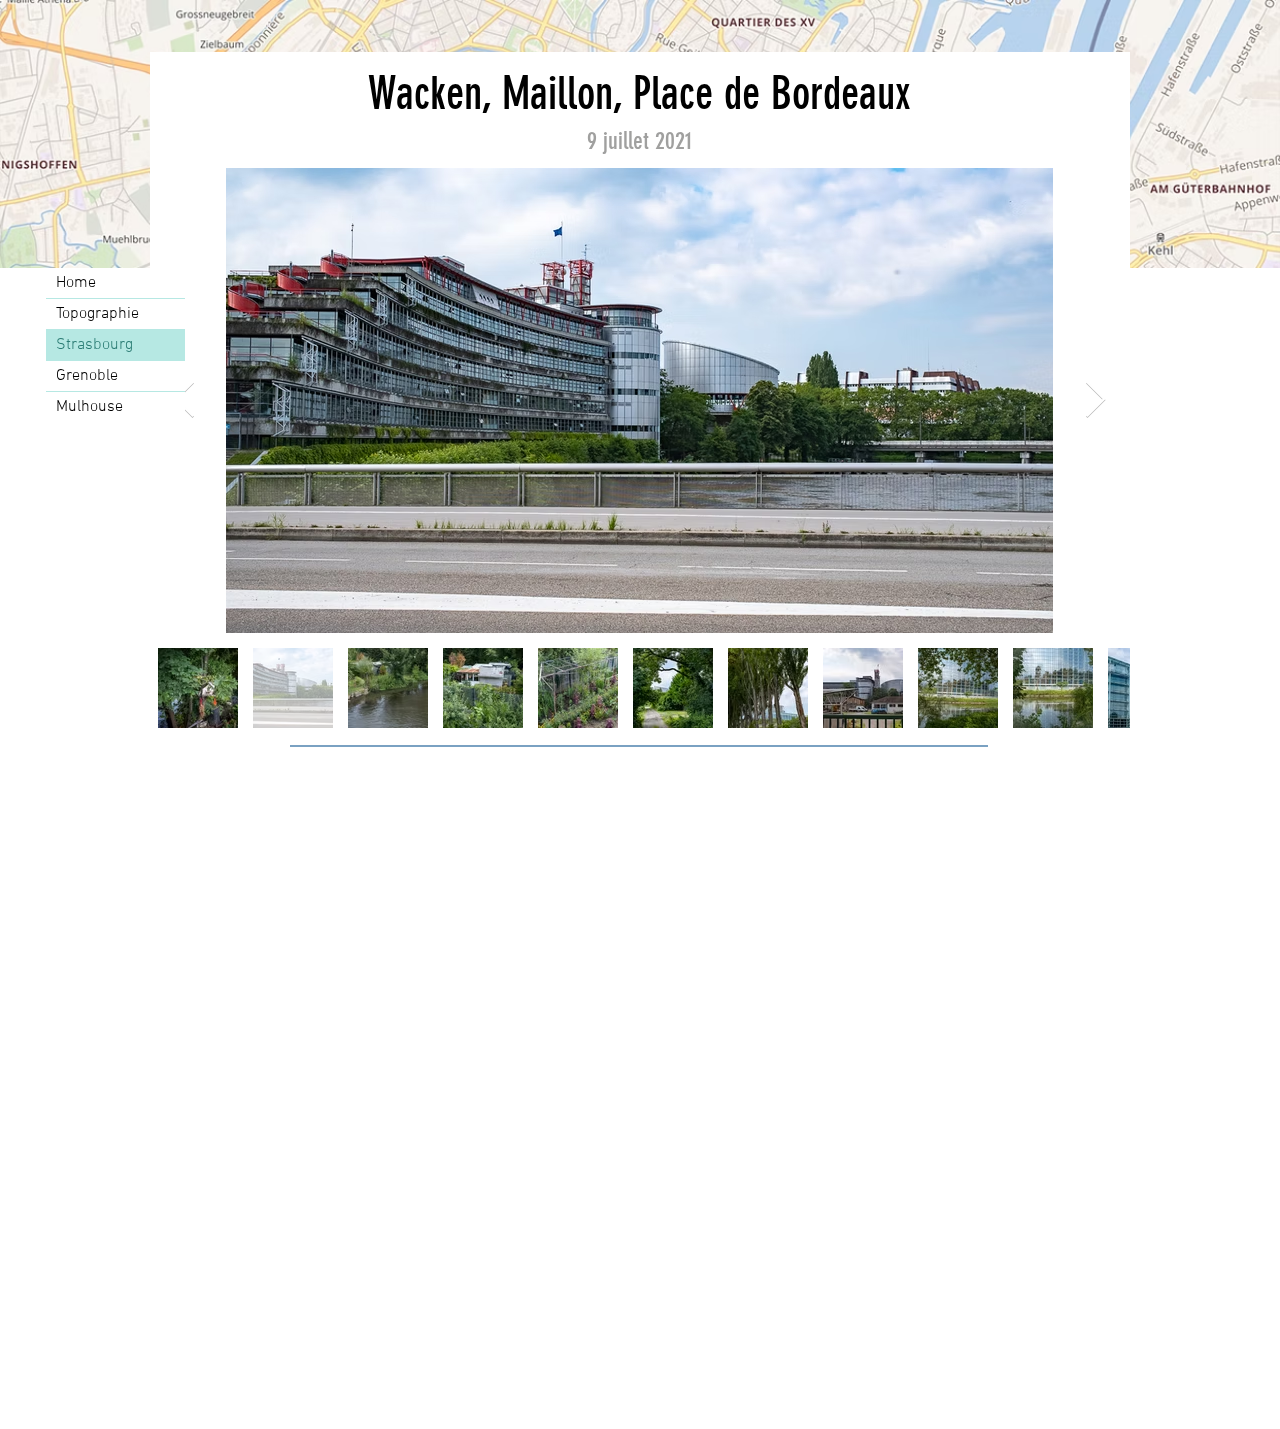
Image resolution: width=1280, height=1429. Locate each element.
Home (76, 283)
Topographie (97, 314)
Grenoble (87, 376)
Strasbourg (94, 345)
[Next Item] (1095, 400)
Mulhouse (89, 407)
